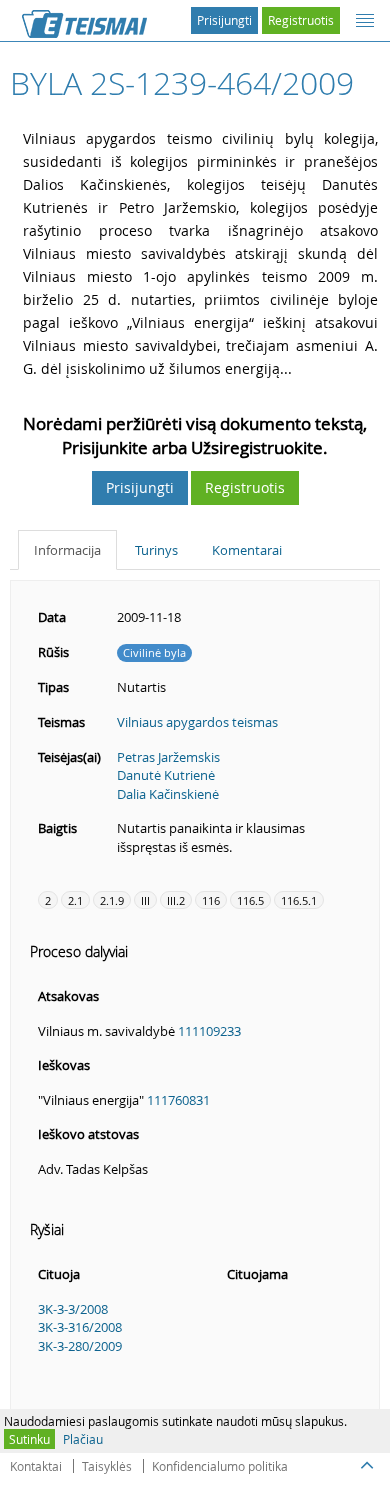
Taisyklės (107, 1466)
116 (211, 900)
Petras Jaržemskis (168, 757)
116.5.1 (299, 900)
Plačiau (83, 1439)
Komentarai (247, 550)
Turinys (156, 550)
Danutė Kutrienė (166, 775)
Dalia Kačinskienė (168, 794)
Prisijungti (224, 20)
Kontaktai (36, 1466)
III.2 (176, 900)
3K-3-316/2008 (80, 1327)
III (145, 900)
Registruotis (301, 20)
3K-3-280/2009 (80, 1346)
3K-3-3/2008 (73, 1309)
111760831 (178, 1100)
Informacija (67, 550)
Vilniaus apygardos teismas (197, 722)
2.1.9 (112, 900)
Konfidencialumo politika (220, 1466)
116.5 (250, 900)
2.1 (75, 900)
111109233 (209, 1031)
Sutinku (29, 1439)
